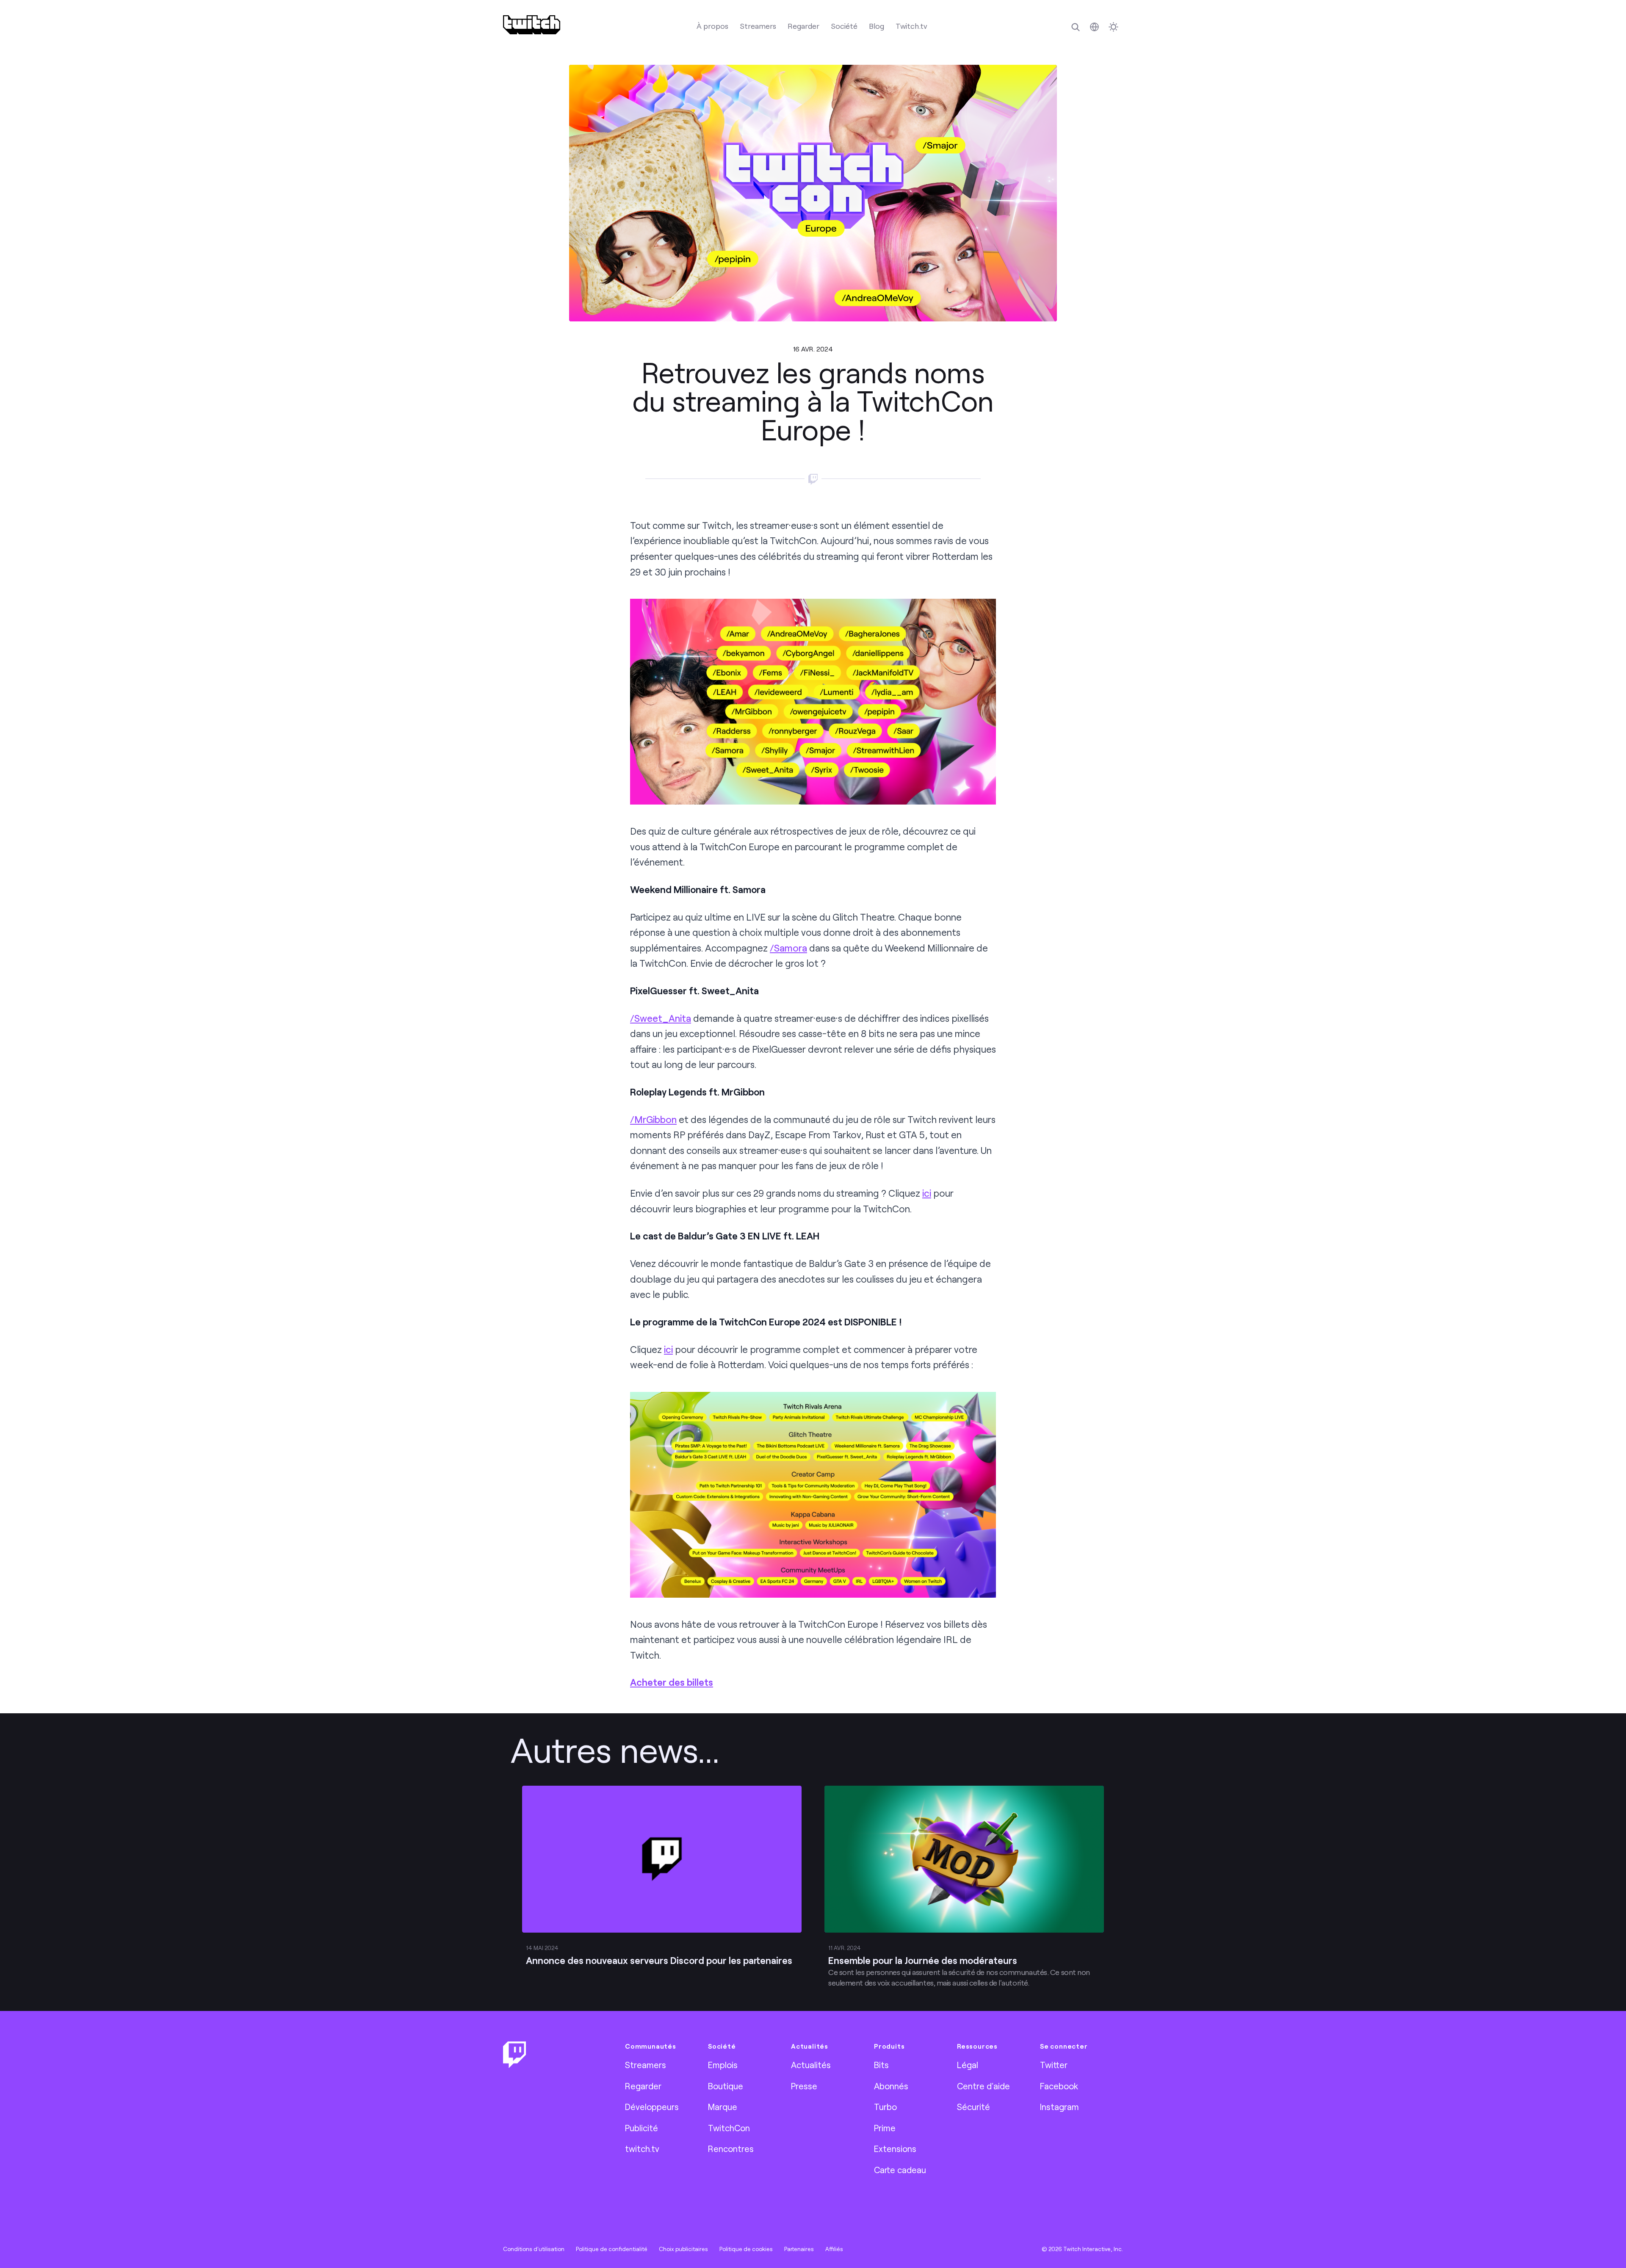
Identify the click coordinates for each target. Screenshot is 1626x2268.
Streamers (758, 26)
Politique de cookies (746, 2249)
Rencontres (731, 2149)
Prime (885, 2128)
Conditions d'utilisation (534, 2249)
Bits (881, 2065)
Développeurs (652, 2107)
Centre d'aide (983, 2086)
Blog (877, 26)
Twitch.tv (911, 26)
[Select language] (1094, 27)
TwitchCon (729, 2128)
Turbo (885, 2107)
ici (927, 1193)
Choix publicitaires (683, 2249)
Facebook (1059, 2086)
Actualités (811, 2065)
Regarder (803, 26)
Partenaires (799, 2249)
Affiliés (834, 2249)
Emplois (723, 2065)
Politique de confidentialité (612, 2249)
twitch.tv (642, 2149)
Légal (968, 2065)
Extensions (895, 2149)
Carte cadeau (900, 2170)
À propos (712, 26)
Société (844, 26)
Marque (723, 2107)
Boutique (726, 2086)
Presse (804, 2086)
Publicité (642, 2128)
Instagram (1059, 2107)
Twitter (1054, 2065)
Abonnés (891, 2086)
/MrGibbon (653, 1119)
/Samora (788, 948)
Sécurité (973, 2107)
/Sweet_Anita (661, 1018)
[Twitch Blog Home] (532, 25)
